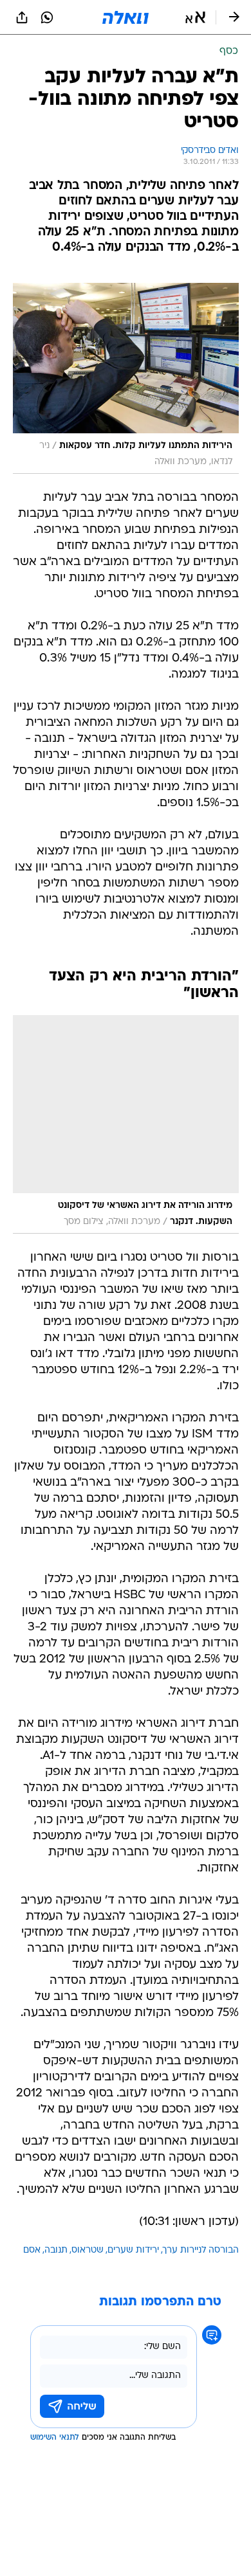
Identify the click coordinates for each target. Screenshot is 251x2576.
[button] (195, 17)
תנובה (56, 2250)
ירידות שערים (133, 2250)
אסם (32, 2250)
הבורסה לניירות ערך (201, 2250)
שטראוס (88, 2250)
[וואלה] (126, 17)
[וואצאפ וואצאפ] (47, 17)
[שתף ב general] (22, 17)
